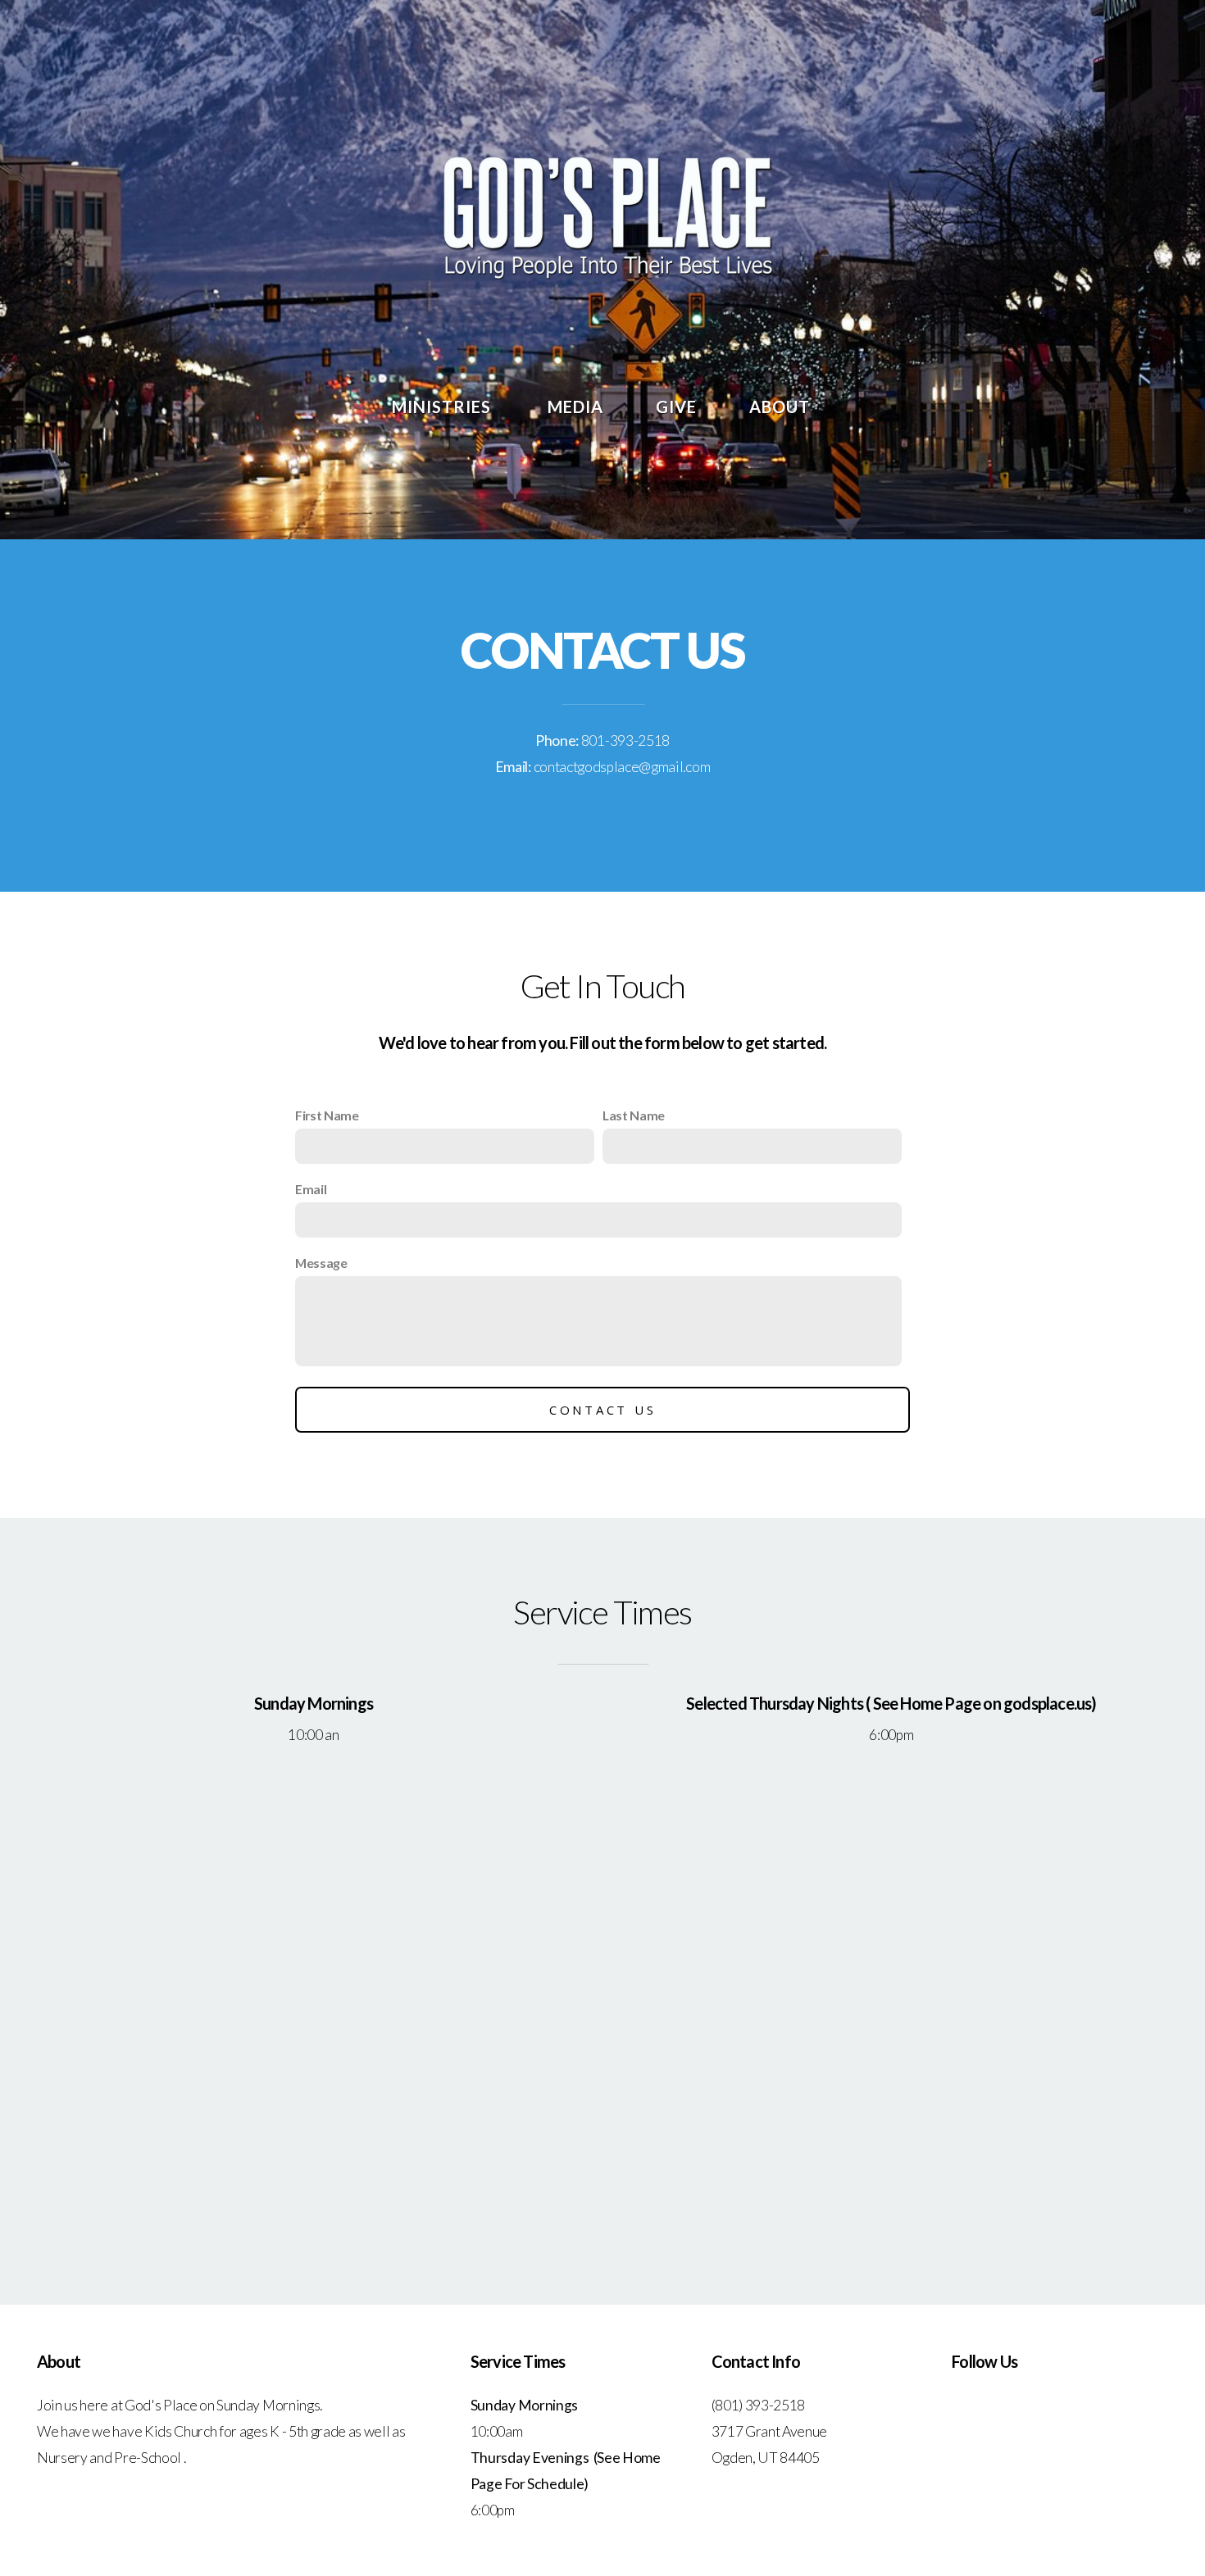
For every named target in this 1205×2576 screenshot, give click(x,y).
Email (311, 1189)
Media (575, 407)
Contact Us (603, 1410)
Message (321, 1263)
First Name (327, 1115)
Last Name (634, 1115)
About (782, 407)
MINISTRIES (443, 407)
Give (676, 407)
